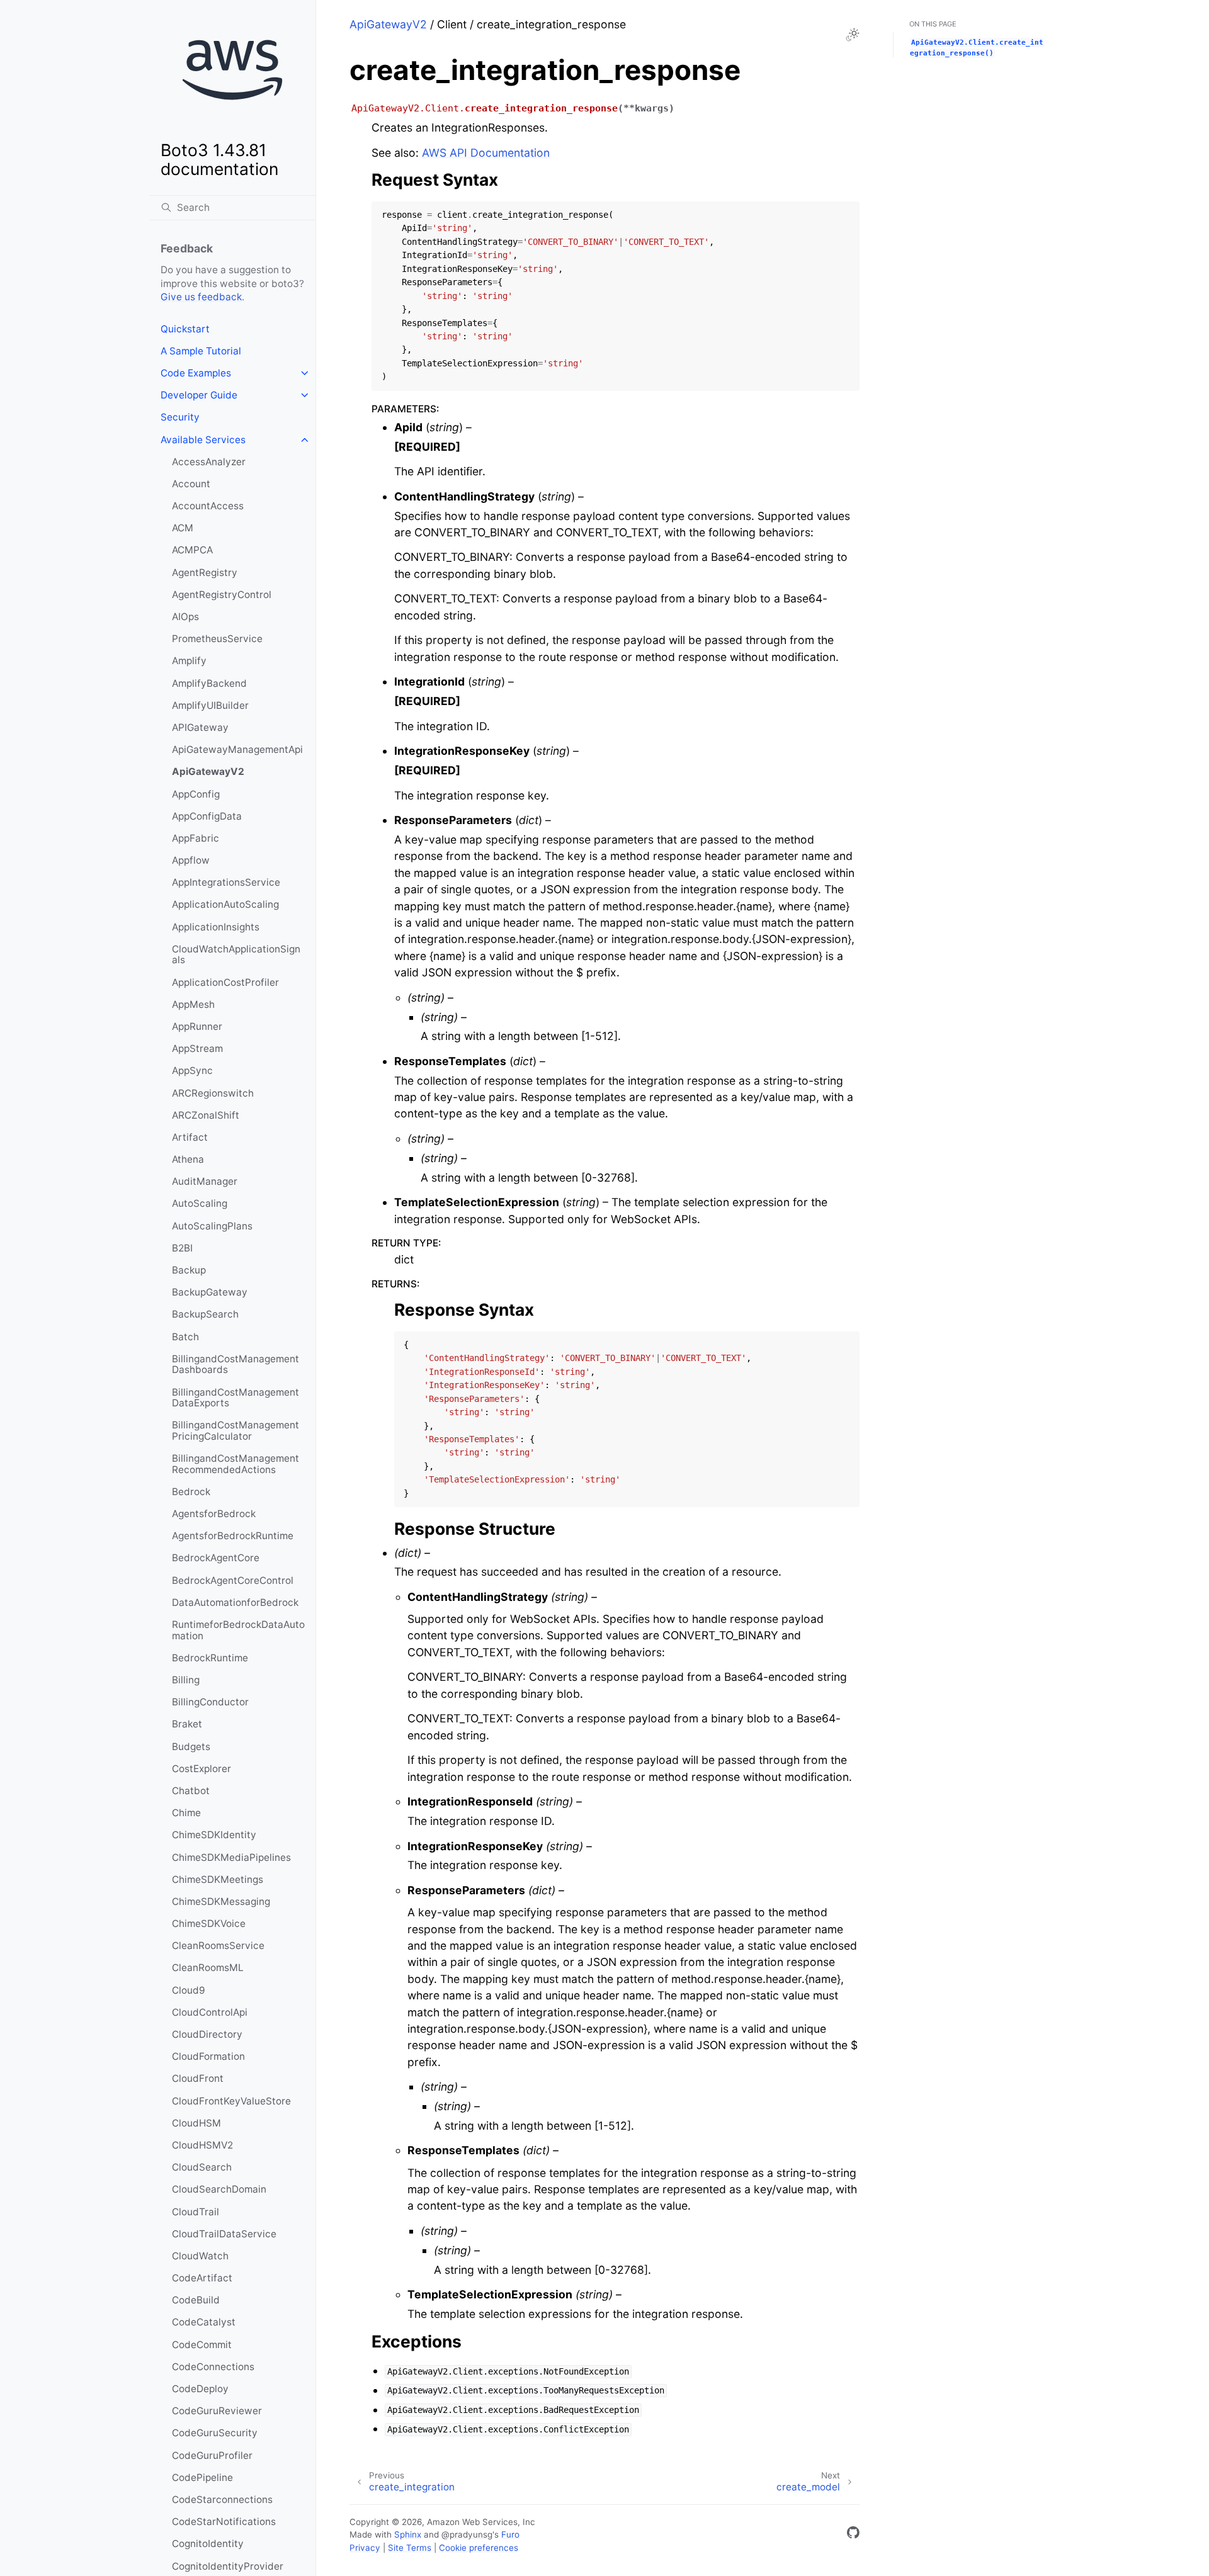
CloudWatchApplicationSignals (236, 955)
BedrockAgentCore (216, 1558)
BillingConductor (210, 1702)
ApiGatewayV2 (208, 771)
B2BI (182, 1248)
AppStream (197, 1048)
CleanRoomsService (218, 1946)
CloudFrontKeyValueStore (231, 2101)
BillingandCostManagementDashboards (236, 1364)
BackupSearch (205, 1314)
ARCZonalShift (206, 1115)
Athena (188, 1159)
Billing (186, 1680)
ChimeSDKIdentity (214, 1835)
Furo (510, 2534)
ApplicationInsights (216, 927)
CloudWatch (200, 2256)
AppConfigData (207, 816)
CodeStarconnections (222, 2500)
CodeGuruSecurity (215, 2433)
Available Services (203, 440)
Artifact (190, 1137)
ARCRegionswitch (213, 1093)
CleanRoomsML (208, 1968)
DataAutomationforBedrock (235, 1602)
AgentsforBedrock (214, 1514)
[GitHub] (853, 2535)
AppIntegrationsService (226, 882)
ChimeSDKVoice (209, 1924)
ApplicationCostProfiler (225, 982)
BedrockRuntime (210, 1658)
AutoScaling (200, 1203)
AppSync (192, 1071)
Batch (185, 1337)
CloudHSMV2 (202, 2145)
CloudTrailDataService (224, 2234)
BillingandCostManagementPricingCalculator (236, 1431)
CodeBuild (196, 2300)
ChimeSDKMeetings (218, 1879)
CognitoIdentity (208, 2544)
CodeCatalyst (204, 2322)
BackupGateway (210, 1292)
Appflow (191, 860)
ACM (183, 528)
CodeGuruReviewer (217, 2411)
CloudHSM (196, 2123)
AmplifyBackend (209, 683)
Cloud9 (189, 1990)
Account (191, 484)
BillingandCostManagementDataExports (236, 1398)
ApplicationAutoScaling (225, 904)
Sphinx (408, 2534)
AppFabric (196, 838)
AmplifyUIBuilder (210, 705)
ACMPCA (192, 550)
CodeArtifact (202, 2278)
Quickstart (185, 329)
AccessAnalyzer (209, 462)
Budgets (191, 1747)
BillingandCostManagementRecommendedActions (236, 1464)
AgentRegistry (205, 573)
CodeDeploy (200, 2389)
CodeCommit (202, 2345)
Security (180, 417)
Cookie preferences (479, 2548)
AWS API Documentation (486, 153)
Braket (187, 1724)
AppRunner (197, 1026)
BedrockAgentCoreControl (233, 1580)
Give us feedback (201, 297)
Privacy (365, 2548)
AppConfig (196, 794)
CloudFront (198, 2078)
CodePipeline (202, 2477)
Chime (186, 1813)
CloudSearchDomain (219, 2189)
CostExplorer (201, 1769)
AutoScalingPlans (212, 1226)
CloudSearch (202, 2167)
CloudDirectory (207, 2034)
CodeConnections (213, 2367)
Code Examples (196, 373)
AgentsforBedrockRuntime (233, 1536)
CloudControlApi (210, 2012)
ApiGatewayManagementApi (237, 749)
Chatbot (191, 1791)
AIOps (185, 617)
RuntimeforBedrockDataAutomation (238, 1630)
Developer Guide (199, 395)
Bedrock (191, 1492)
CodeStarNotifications (224, 2522)
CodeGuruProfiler (212, 2455)
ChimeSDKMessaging (221, 1901)
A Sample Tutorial (201, 351)
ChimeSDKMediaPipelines (231, 1857)
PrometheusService (217, 639)
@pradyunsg (467, 2534)
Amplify (189, 661)
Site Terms (410, 2548)
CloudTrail (196, 2212)
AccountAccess (208, 506)
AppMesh (193, 1004)
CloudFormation (208, 2056)
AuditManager (205, 1181)
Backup (189, 1270)
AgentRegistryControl (222, 595)
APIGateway (200, 727)
